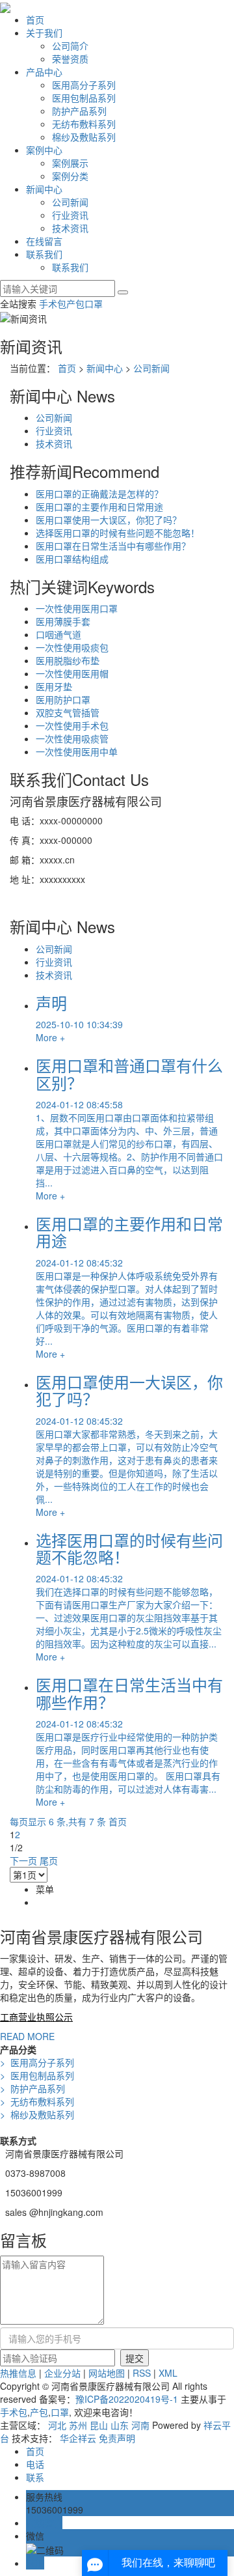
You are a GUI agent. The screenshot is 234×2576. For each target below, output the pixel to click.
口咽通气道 (58, 634)
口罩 (94, 303)
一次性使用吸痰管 (72, 738)
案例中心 (44, 150)
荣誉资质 (70, 59)
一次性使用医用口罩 (77, 608)
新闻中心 (44, 189)
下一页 (23, 1860)
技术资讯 (70, 228)
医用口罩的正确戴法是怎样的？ (99, 494)
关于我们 (44, 33)
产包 (75, 303)
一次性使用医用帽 (72, 673)
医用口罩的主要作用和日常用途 (99, 507)
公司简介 (70, 46)
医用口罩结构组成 (72, 559)
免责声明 (117, 2438)
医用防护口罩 (63, 699)
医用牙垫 (54, 686)
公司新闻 (70, 202)
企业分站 (62, 2373)
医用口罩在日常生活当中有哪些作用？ (113, 546)
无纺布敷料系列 (84, 124)
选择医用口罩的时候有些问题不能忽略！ (118, 533)
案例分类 (70, 176)
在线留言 (44, 241)
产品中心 (44, 72)
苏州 (78, 2425)
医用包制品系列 (84, 98)
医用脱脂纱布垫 (68, 660)
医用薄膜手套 (63, 621)
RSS (142, 2373)
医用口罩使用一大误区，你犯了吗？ (109, 520)
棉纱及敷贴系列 (84, 137)
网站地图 (107, 2373)
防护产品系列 (79, 111)
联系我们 (44, 254)
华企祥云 (78, 2438)
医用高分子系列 (84, 85)
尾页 (49, 1860)
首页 (35, 20)
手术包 (53, 303)
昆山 (99, 2425)
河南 (140, 2425)
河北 (57, 2425)
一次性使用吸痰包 (72, 647)
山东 (120, 2425)
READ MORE (27, 2036)
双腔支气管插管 (68, 712)
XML (168, 2373)
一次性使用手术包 (72, 725)
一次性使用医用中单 (77, 751)
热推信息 (18, 2373)
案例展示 (70, 163)
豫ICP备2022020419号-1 (127, 2399)
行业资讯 (70, 215)
